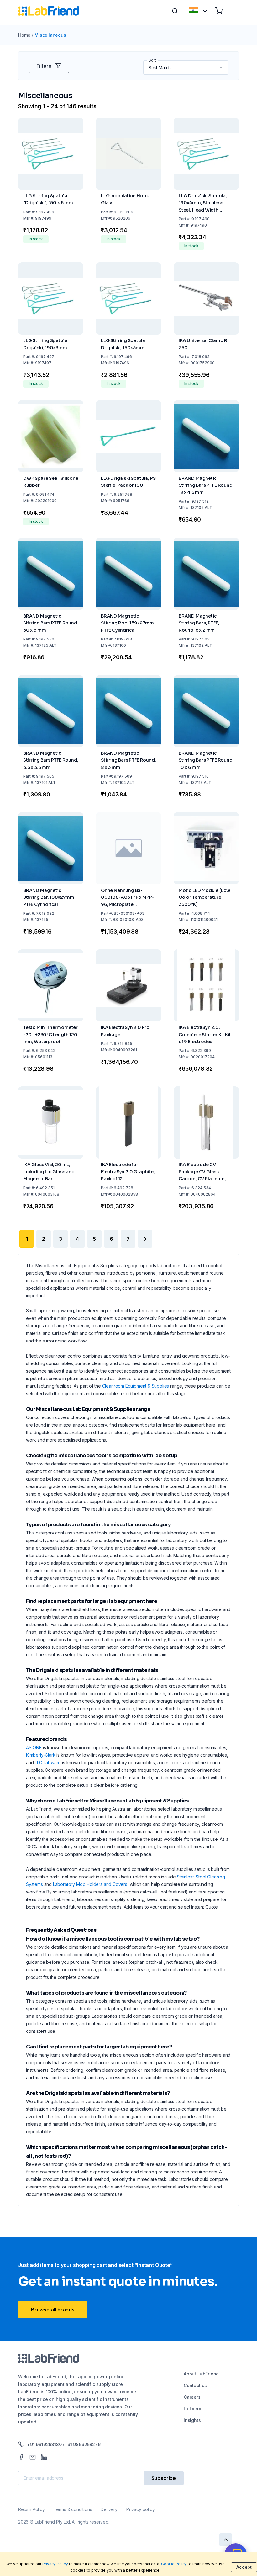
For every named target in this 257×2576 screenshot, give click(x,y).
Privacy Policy (55, 2564)
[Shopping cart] (219, 11)
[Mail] (33, 2457)
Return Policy (31, 2509)
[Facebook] (21, 2457)
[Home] (49, 11)
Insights (192, 2420)
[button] (221, 67)
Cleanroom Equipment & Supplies (136, 1386)
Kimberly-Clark (41, 1755)
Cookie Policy (174, 2564)
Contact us (195, 2385)
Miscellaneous (50, 35)
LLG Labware (48, 1762)
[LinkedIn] (44, 2457)
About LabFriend (201, 2374)
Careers (192, 2397)
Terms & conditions (73, 2509)
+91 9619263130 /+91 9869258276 (64, 2444)
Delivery (192, 2409)
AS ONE (34, 1747)
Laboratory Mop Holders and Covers (90, 1884)
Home (24, 35)
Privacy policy (140, 2509)
